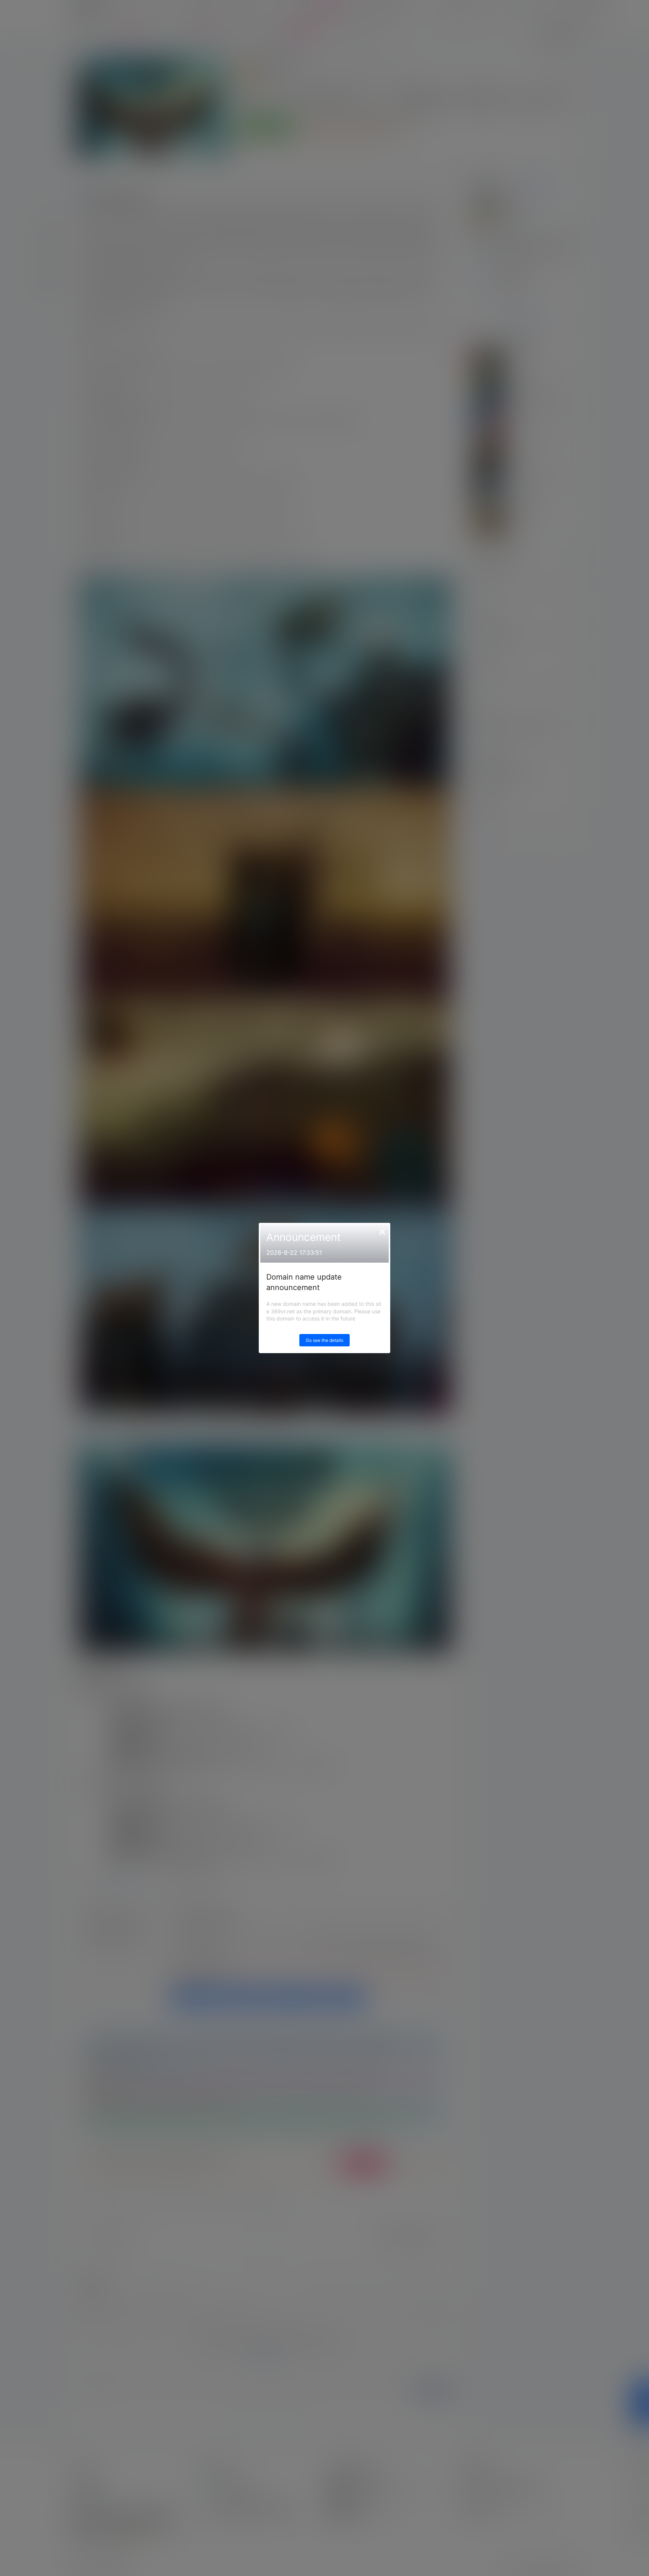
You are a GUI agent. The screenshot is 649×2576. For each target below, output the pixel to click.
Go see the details (324, 1340)
